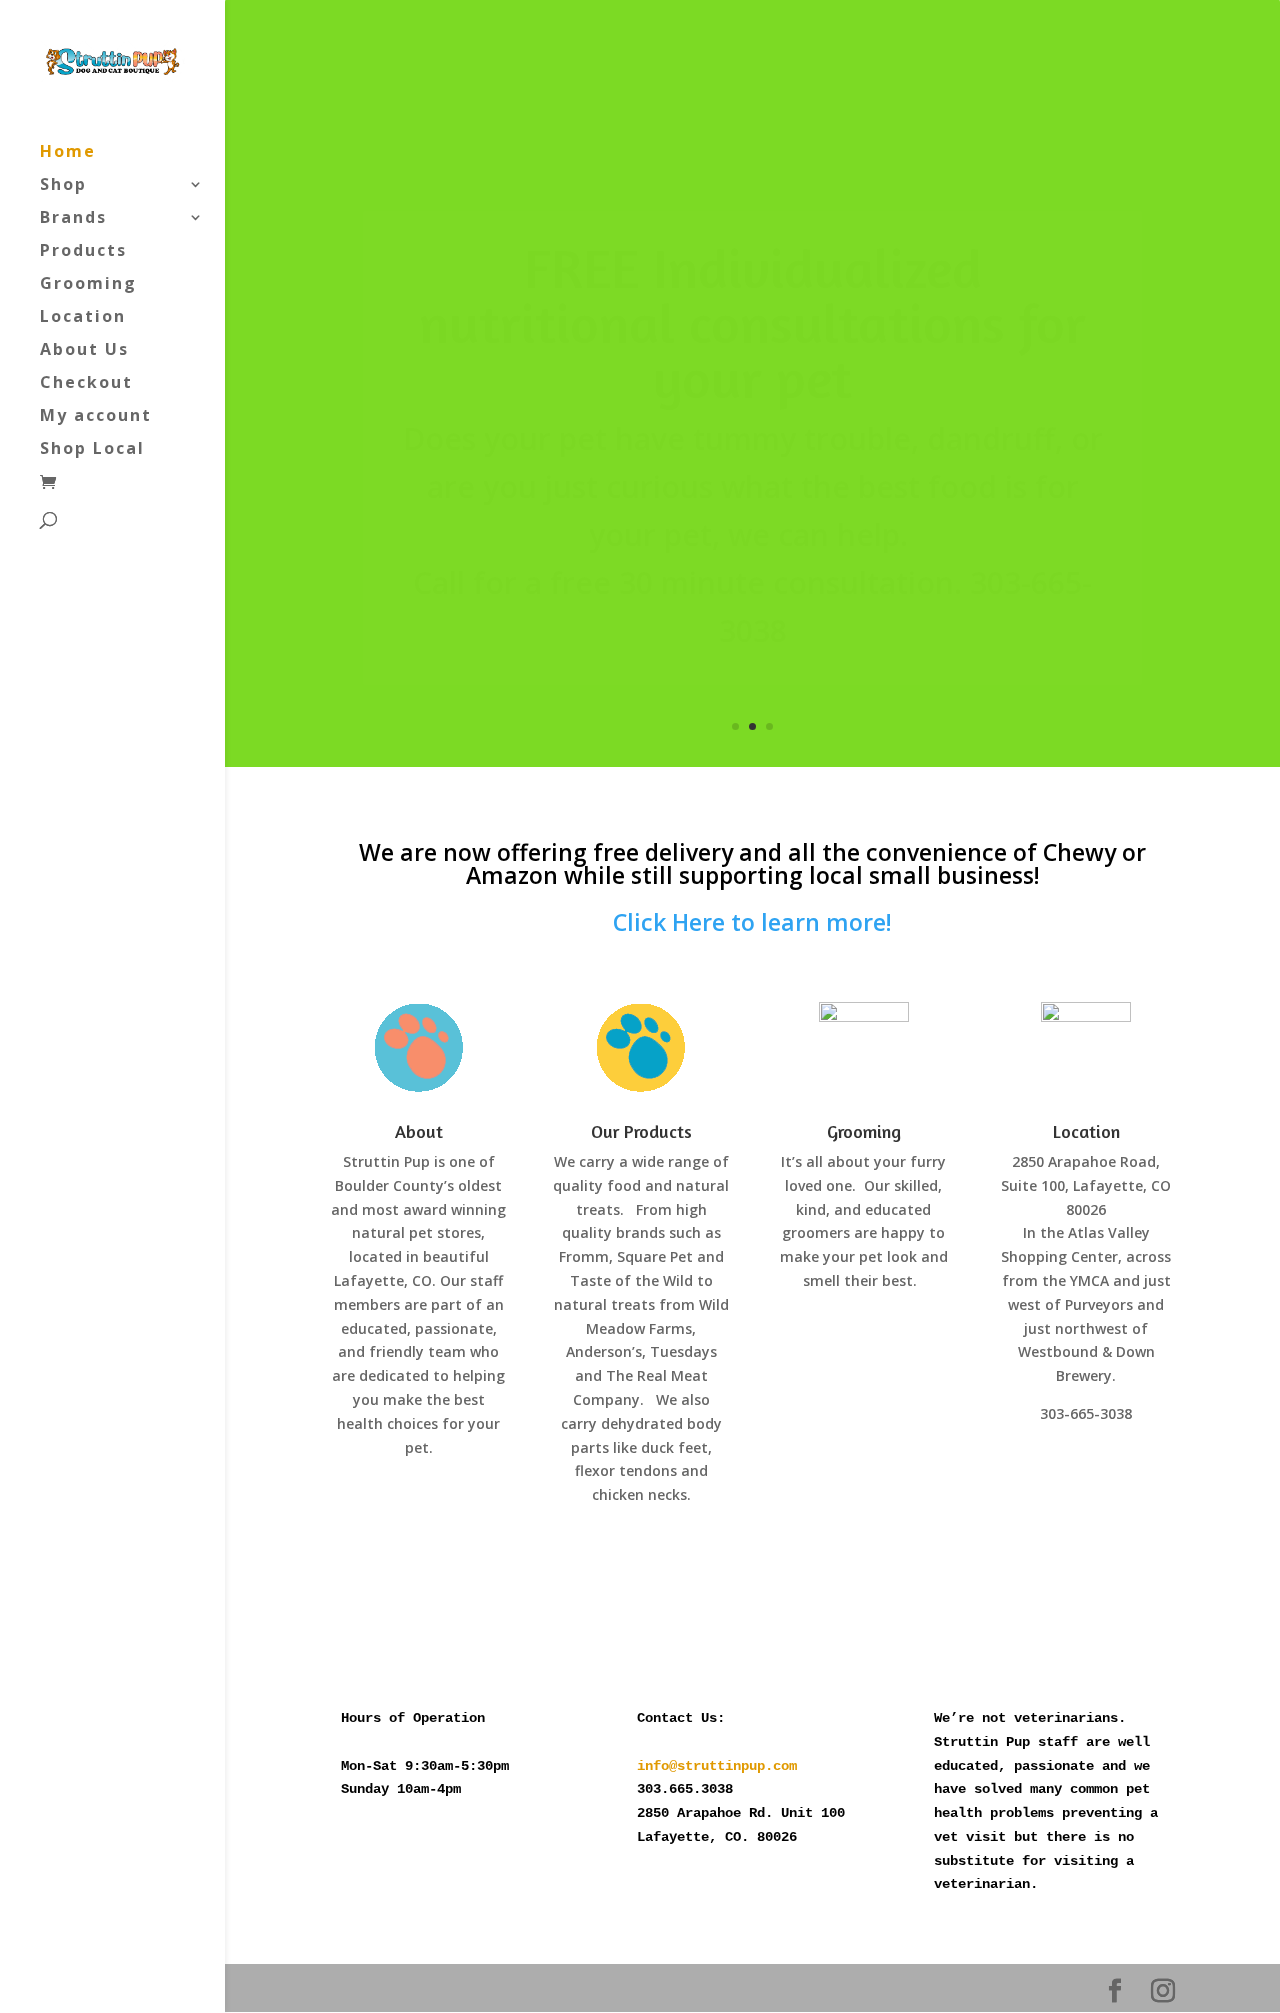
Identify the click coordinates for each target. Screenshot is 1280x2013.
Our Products (641, 1131)
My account (96, 417)
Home (68, 153)
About (419, 1131)
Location (83, 318)
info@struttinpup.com (717, 1766)
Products (83, 252)
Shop (63, 186)
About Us (84, 351)
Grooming (88, 285)
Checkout (86, 384)
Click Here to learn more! (752, 922)
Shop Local (92, 450)
